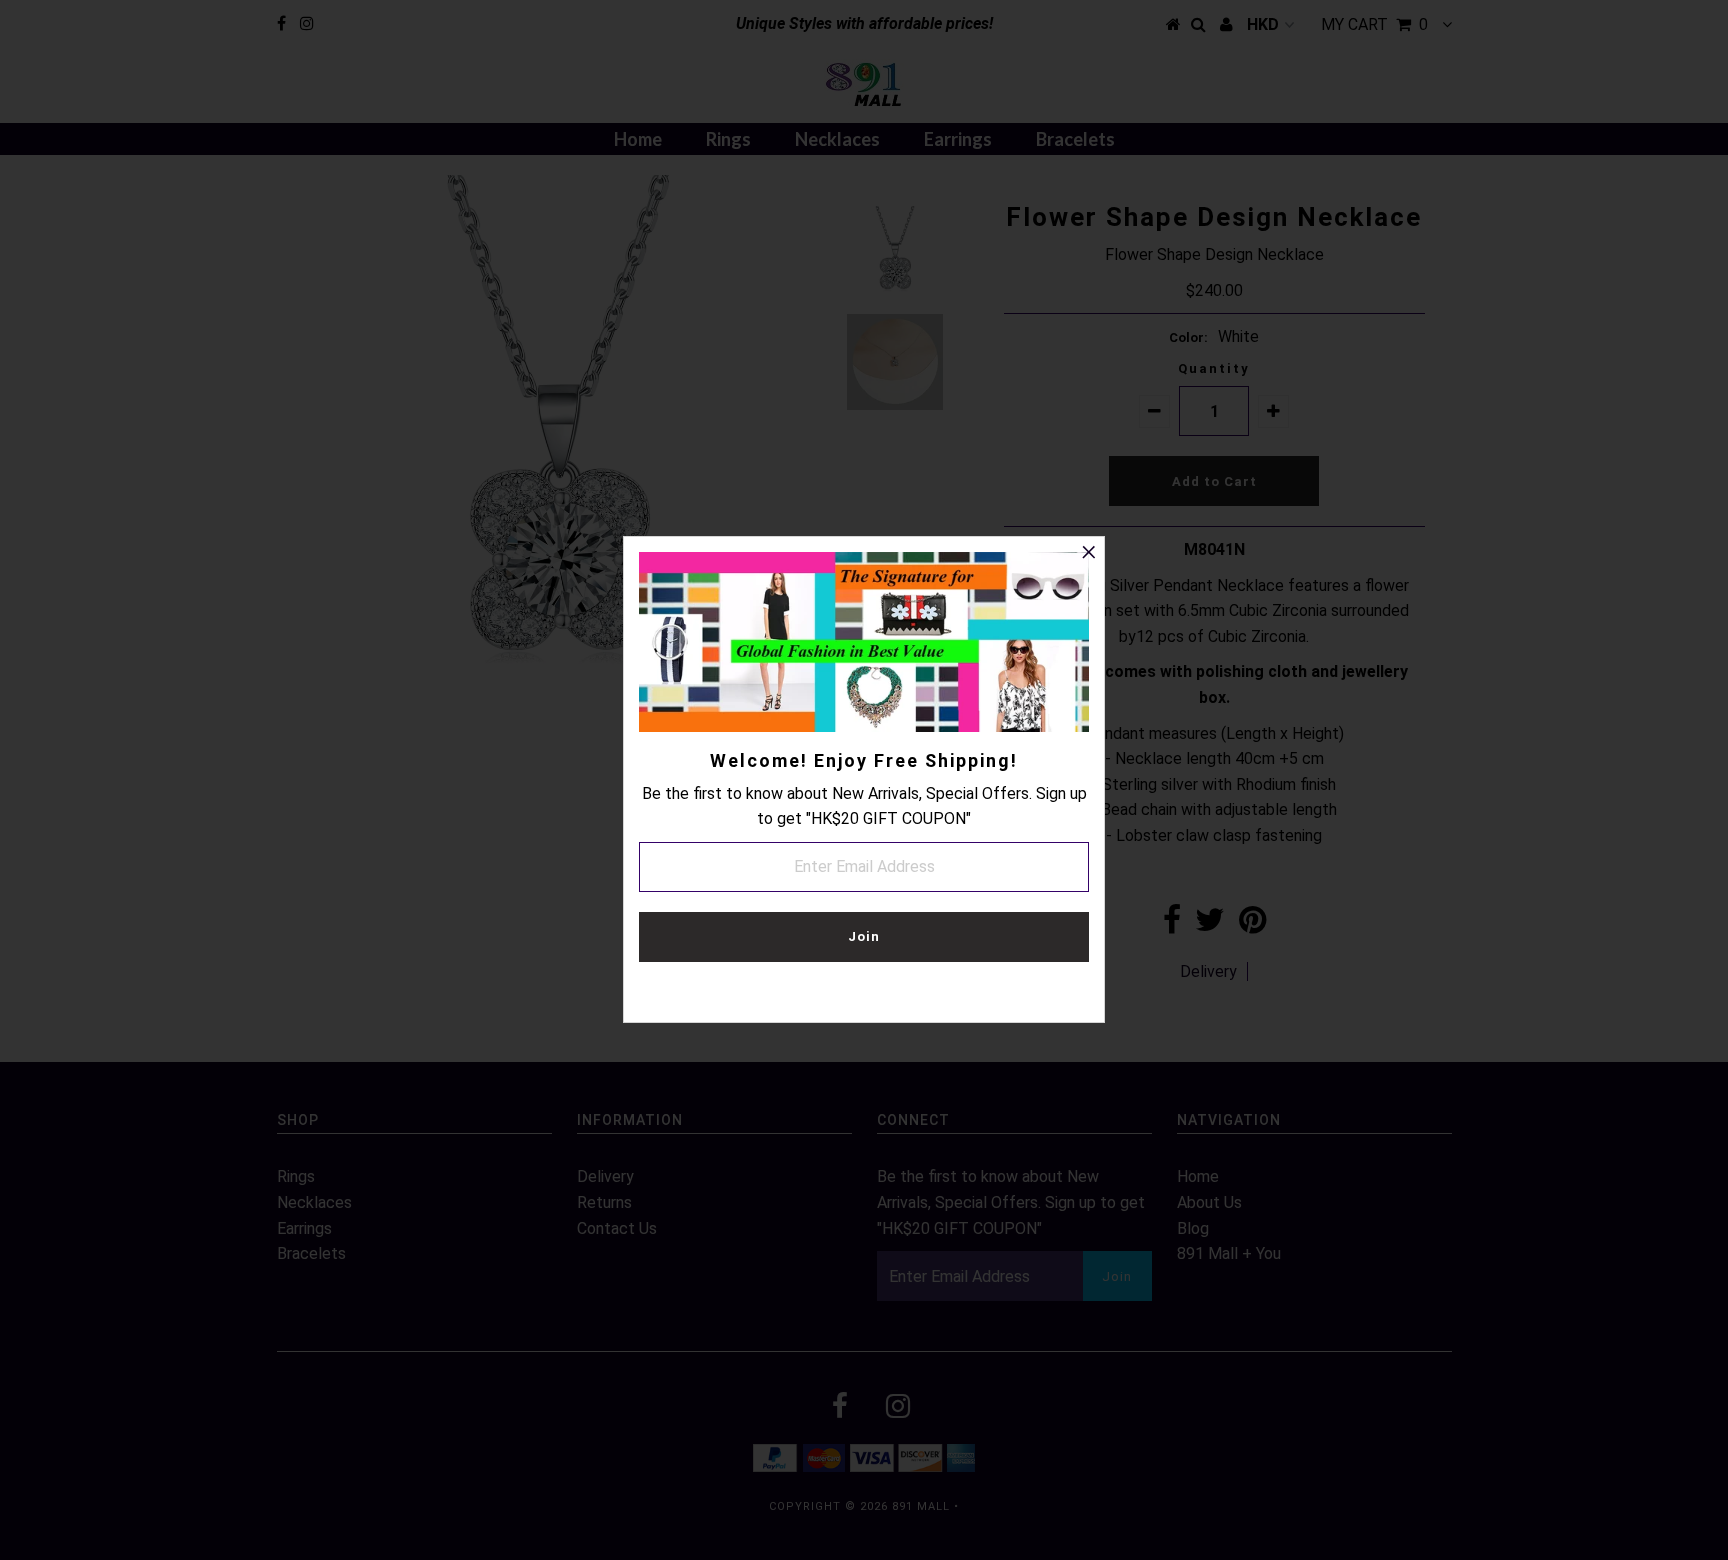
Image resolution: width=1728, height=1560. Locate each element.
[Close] (1089, 552)
